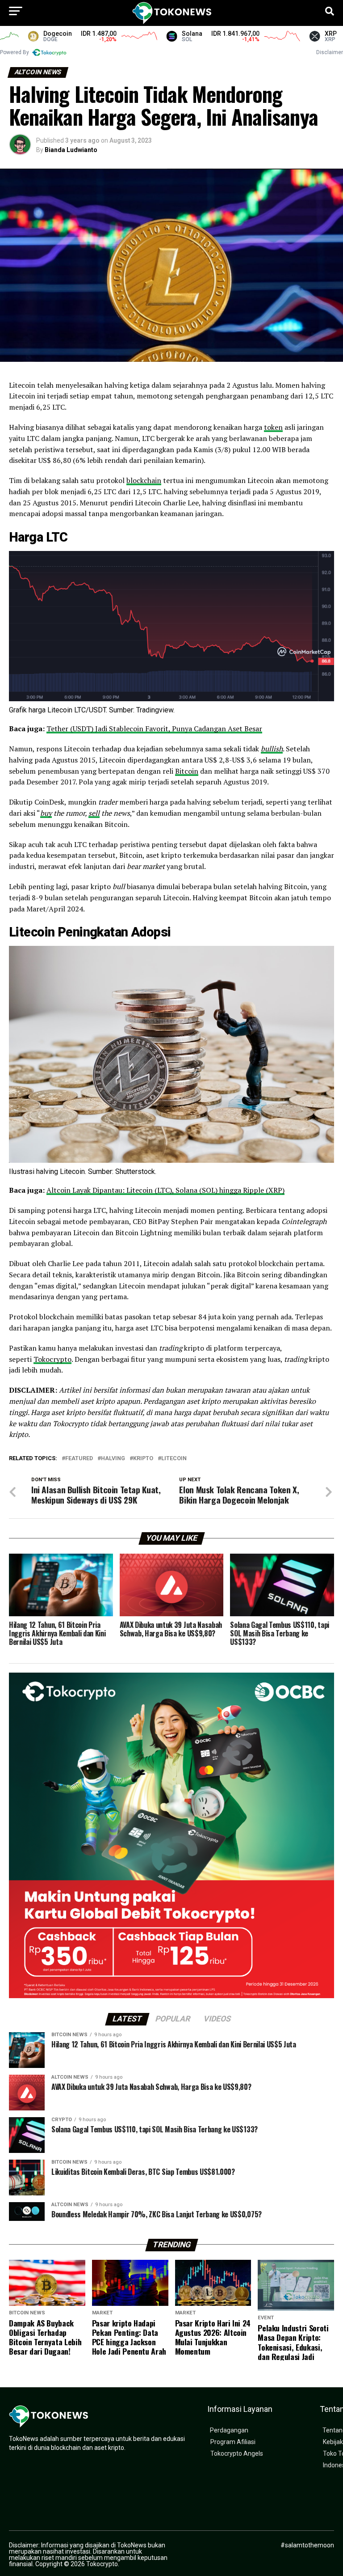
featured (79, 1459)
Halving (113, 1459)
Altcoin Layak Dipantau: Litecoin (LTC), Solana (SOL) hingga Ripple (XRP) (165, 1190)
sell (94, 813)
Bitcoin (187, 771)
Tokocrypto (52, 1359)
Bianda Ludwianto (71, 150)
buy (46, 813)
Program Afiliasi (233, 2442)
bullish (272, 749)
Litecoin (174, 1459)
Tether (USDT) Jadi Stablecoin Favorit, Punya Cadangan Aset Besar (154, 729)
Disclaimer (330, 52)
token (273, 427)
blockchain (144, 480)
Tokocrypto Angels (237, 2454)
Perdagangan (229, 2430)
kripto (143, 1459)
